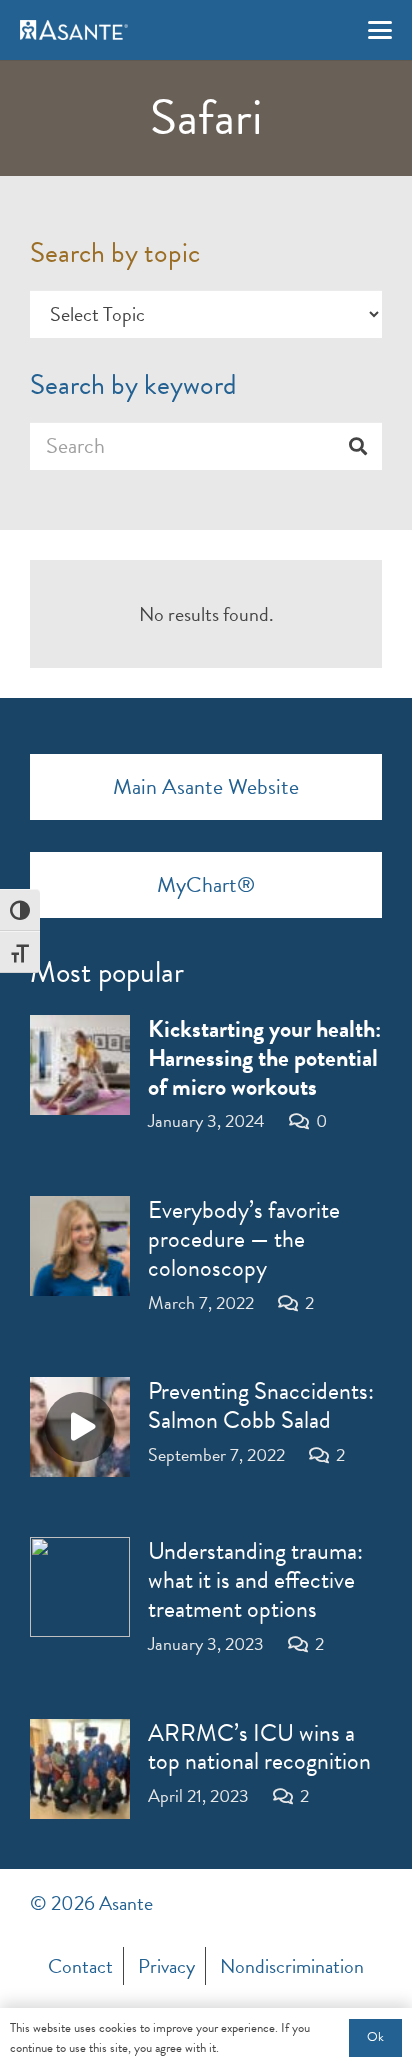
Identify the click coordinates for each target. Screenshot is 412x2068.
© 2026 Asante (91, 1903)
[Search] (358, 446)
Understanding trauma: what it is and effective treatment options (255, 1580)
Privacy (166, 1966)
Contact (80, 1966)
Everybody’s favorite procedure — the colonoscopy (244, 1239)
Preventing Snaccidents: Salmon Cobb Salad (261, 1405)
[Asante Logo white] (74, 30)
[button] (380, 30)
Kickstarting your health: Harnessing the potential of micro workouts (264, 1058)
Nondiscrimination (292, 1966)
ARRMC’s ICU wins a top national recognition (259, 1747)
